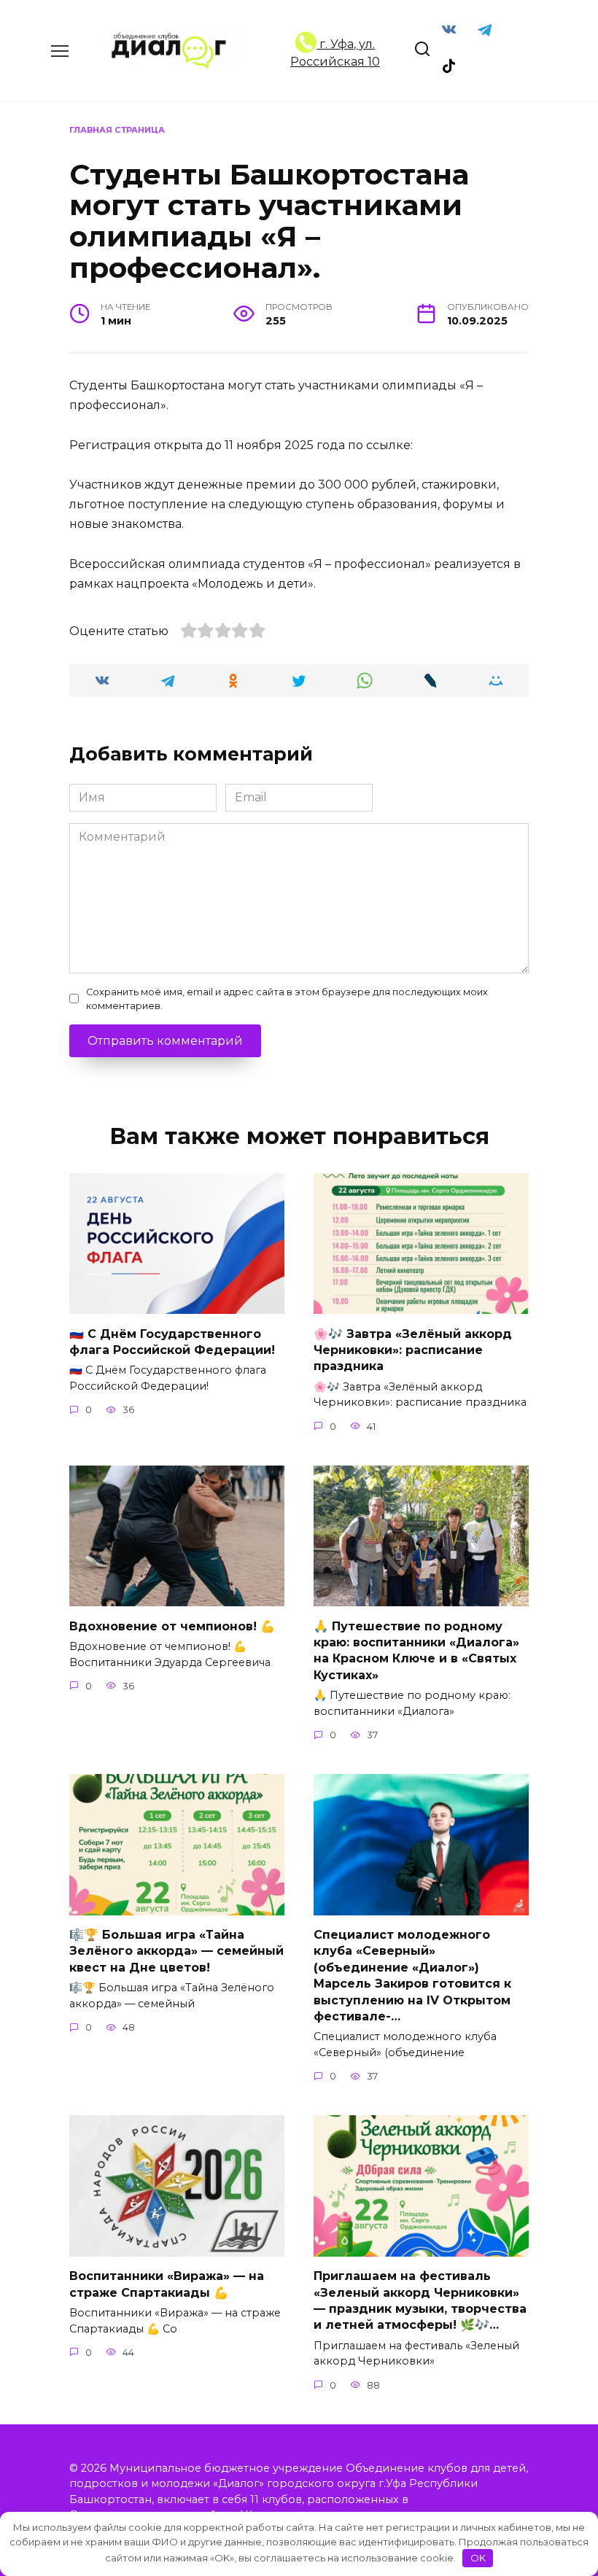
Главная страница (117, 130)
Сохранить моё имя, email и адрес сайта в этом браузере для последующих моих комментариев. (287, 999)
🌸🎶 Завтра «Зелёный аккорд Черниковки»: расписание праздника (413, 1350)
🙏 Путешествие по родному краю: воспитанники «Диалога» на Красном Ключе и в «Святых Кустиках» (416, 1650)
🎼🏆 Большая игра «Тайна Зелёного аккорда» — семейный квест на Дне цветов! (176, 1951)
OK (478, 2558)
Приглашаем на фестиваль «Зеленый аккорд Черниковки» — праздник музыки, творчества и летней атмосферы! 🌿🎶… (420, 2300)
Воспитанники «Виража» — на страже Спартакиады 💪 (167, 2284)
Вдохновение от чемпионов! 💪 (172, 1626)
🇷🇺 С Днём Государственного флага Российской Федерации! (172, 1341)
